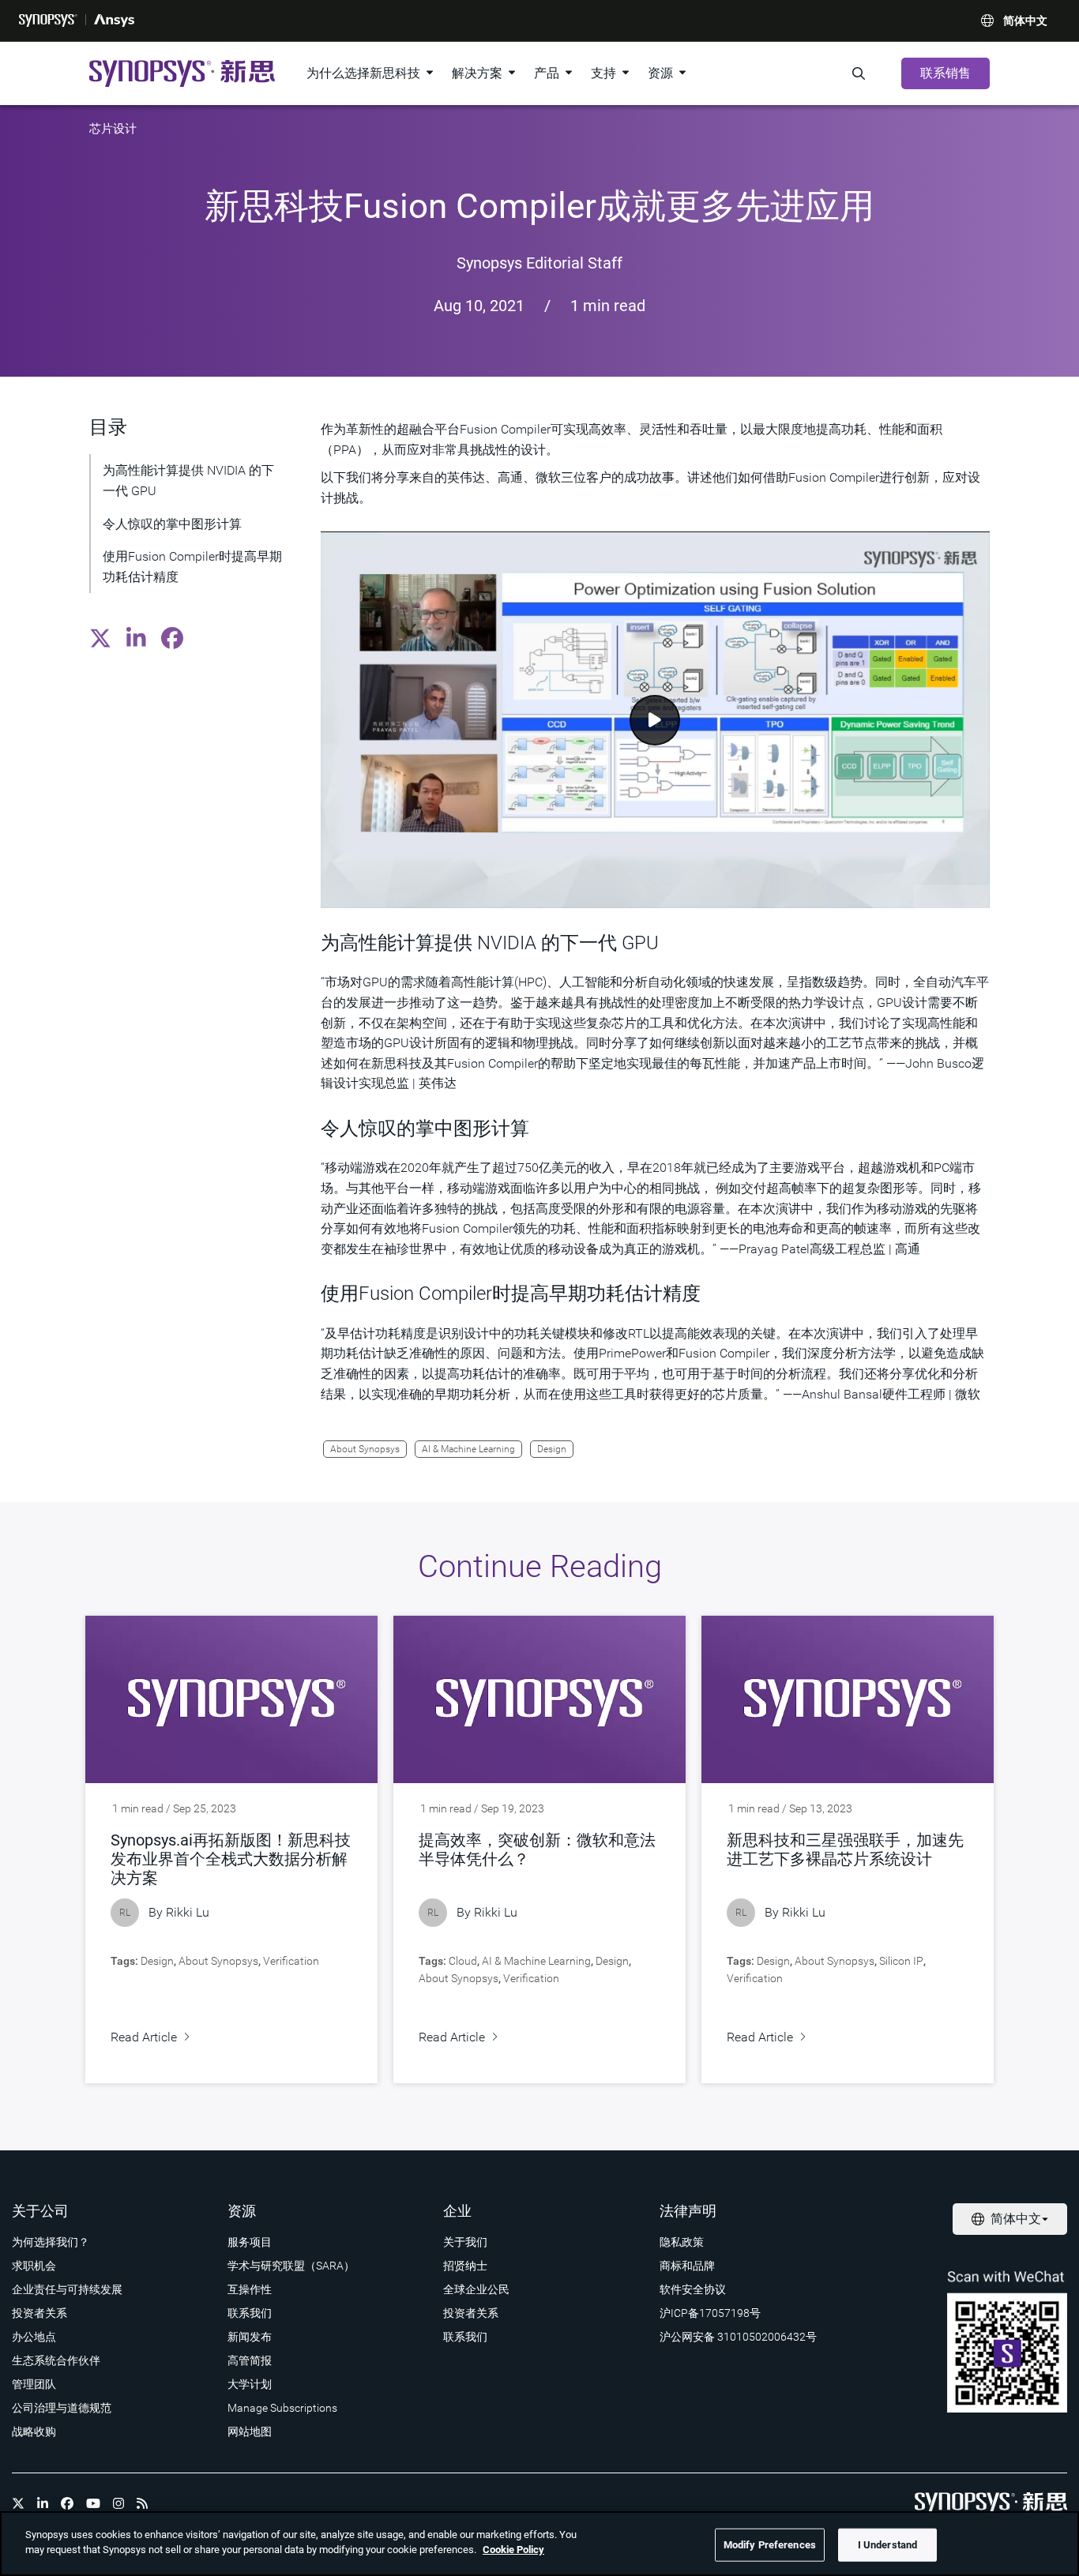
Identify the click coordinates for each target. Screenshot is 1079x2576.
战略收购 (34, 2431)
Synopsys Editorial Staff (539, 263)
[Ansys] (114, 21)
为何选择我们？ (51, 2242)
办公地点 (34, 2337)
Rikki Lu (188, 1912)
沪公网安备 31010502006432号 (738, 2337)
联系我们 (250, 2313)
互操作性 (250, 2289)
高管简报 (250, 2360)
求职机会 (34, 2266)
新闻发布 (250, 2337)
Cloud (463, 1961)
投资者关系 (39, 2313)
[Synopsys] (48, 21)
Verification (291, 1961)
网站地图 (250, 2431)
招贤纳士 (465, 2266)
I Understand (888, 2545)
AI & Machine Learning (468, 1449)
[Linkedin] (43, 2503)
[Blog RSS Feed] (142, 2503)
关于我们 (465, 2242)
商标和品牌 (687, 2266)
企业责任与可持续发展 (67, 2289)
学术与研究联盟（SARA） (291, 2266)
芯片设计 (113, 129)
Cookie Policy (513, 2550)
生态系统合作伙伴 (56, 2360)
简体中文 (1025, 21)
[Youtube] (93, 2503)
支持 (603, 73)
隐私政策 (682, 2242)
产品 (547, 73)
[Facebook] (67, 2503)
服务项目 (250, 2242)
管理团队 (34, 2384)
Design (552, 1449)
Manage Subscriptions (282, 2408)
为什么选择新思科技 (363, 73)
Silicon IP (901, 1961)
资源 (660, 73)
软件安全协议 (693, 2289)
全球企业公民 (476, 2289)
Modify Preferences (770, 2545)
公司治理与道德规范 (62, 2408)
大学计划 (250, 2384)
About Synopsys (365, 1449)
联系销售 (946, 73)
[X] (18, 2503)
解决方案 (477, 73)
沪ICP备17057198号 (710, 2313)
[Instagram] (118, 2503)
